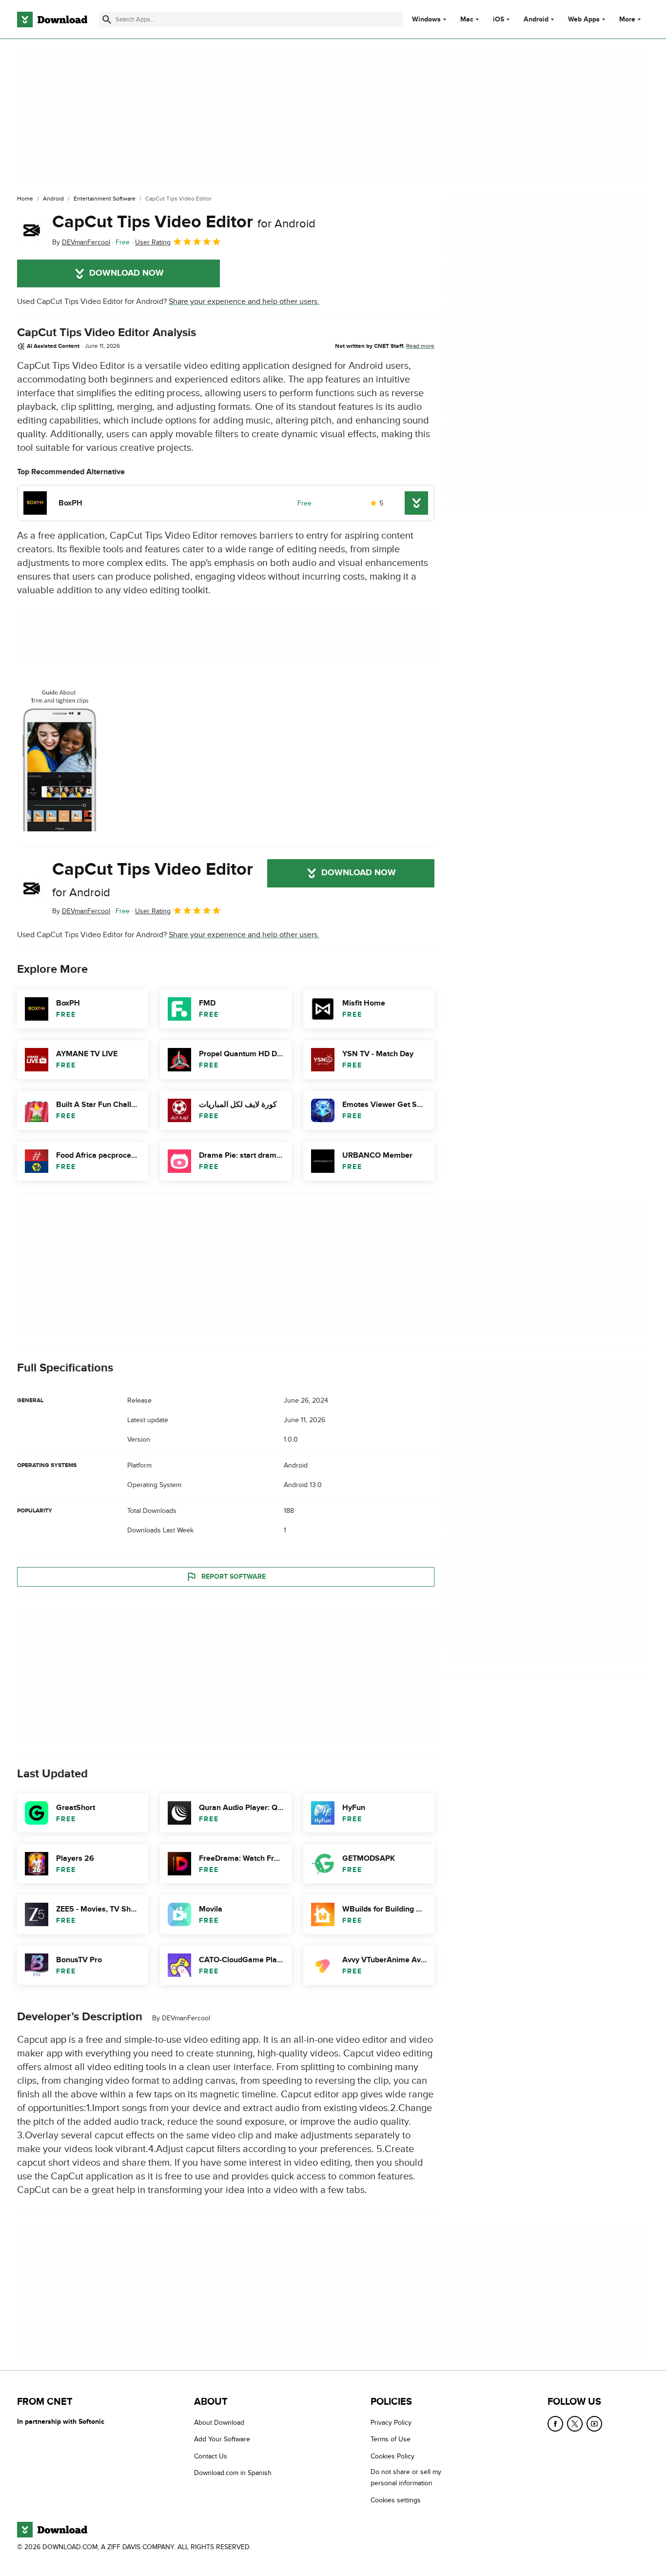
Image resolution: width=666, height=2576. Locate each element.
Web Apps (584, 20)
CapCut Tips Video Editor (184, 222)
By (81, 242)
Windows (426, 20)
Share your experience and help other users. (244, 302)
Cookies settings (396, 2500)
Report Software (234, 1577)
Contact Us (211, 2456)
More (627, 19)
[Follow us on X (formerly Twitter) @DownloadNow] (575, 2424)
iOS (499, 20)
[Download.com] (52, 20)
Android (536, 20)
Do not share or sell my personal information (406, 2477)
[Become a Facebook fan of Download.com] (555, 2424)
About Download (219, 2423)
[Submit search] (107, 20)
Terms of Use (391, 2439)
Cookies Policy (392, 2456)
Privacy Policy (391, 2423)
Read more (420, 346)
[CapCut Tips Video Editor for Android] (31, 230)
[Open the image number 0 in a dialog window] (59, 756)
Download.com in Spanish (233, 2473)
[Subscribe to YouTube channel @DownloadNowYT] (594, 2424)
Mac (467, 20)
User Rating (153, 242)
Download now (127, 273)
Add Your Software (222, 2439)
